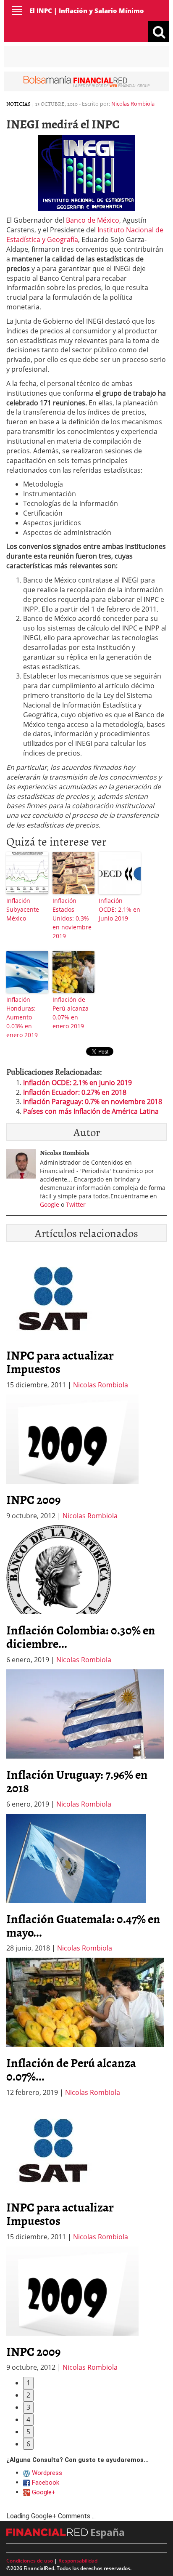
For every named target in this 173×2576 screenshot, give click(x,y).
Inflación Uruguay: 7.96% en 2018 (77, 1781)
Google (50, 1204)
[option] (86, 1458)
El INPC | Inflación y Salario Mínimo (87, 11)
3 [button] (28, 2407)
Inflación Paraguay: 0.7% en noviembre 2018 (93, 1102)
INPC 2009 (33, 1499)
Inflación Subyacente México (23, 909)
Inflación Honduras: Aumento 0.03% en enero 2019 (22, 1017)
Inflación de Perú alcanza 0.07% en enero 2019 (71, 1013)
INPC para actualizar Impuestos (60, 1362)
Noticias (18, 104)
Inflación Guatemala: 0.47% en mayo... (83, 1925)
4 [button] (28, 2419)
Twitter (76, 1204)
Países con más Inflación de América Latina (91, 1111)
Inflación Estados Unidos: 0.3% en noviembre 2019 (72, 918)
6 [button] (28, 2444)
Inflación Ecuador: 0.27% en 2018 (75, 1092)
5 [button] (28, 2432)
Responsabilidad (78, 2561)
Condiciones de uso (30, 2561)
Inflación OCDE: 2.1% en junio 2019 (119, 909)
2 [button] (28, 2395)
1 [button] (28, 2383)
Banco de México (93, 220)
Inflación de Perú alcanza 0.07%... (71, 2069)
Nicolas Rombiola (133, 104)
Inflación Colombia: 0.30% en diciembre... (81, 1637)
